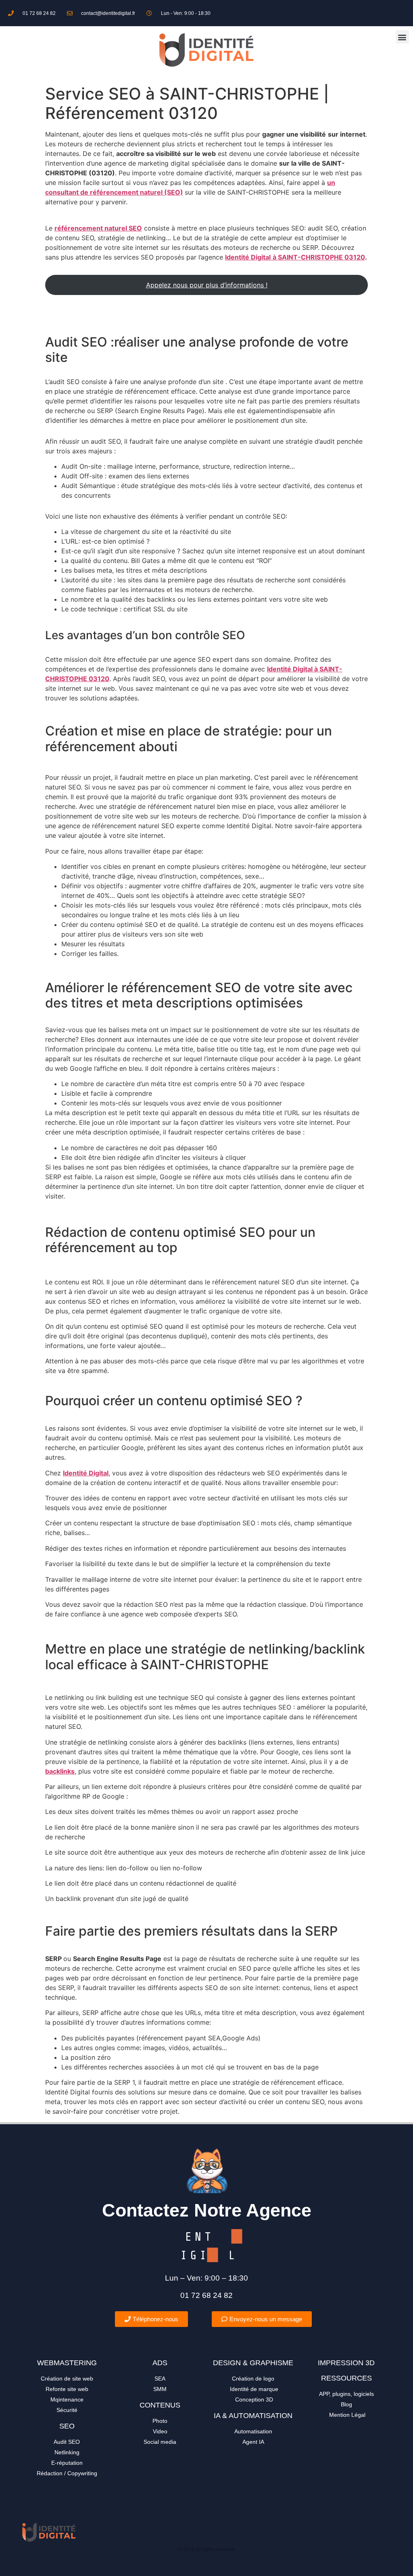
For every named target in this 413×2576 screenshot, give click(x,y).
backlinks (60, 1771)
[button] (402, 37)
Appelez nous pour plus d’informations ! (207, 285)
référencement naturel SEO (98, 228)
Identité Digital (86, 1473)
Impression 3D (346, 2363)
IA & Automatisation (253, 2416)
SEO (67, 2426)
